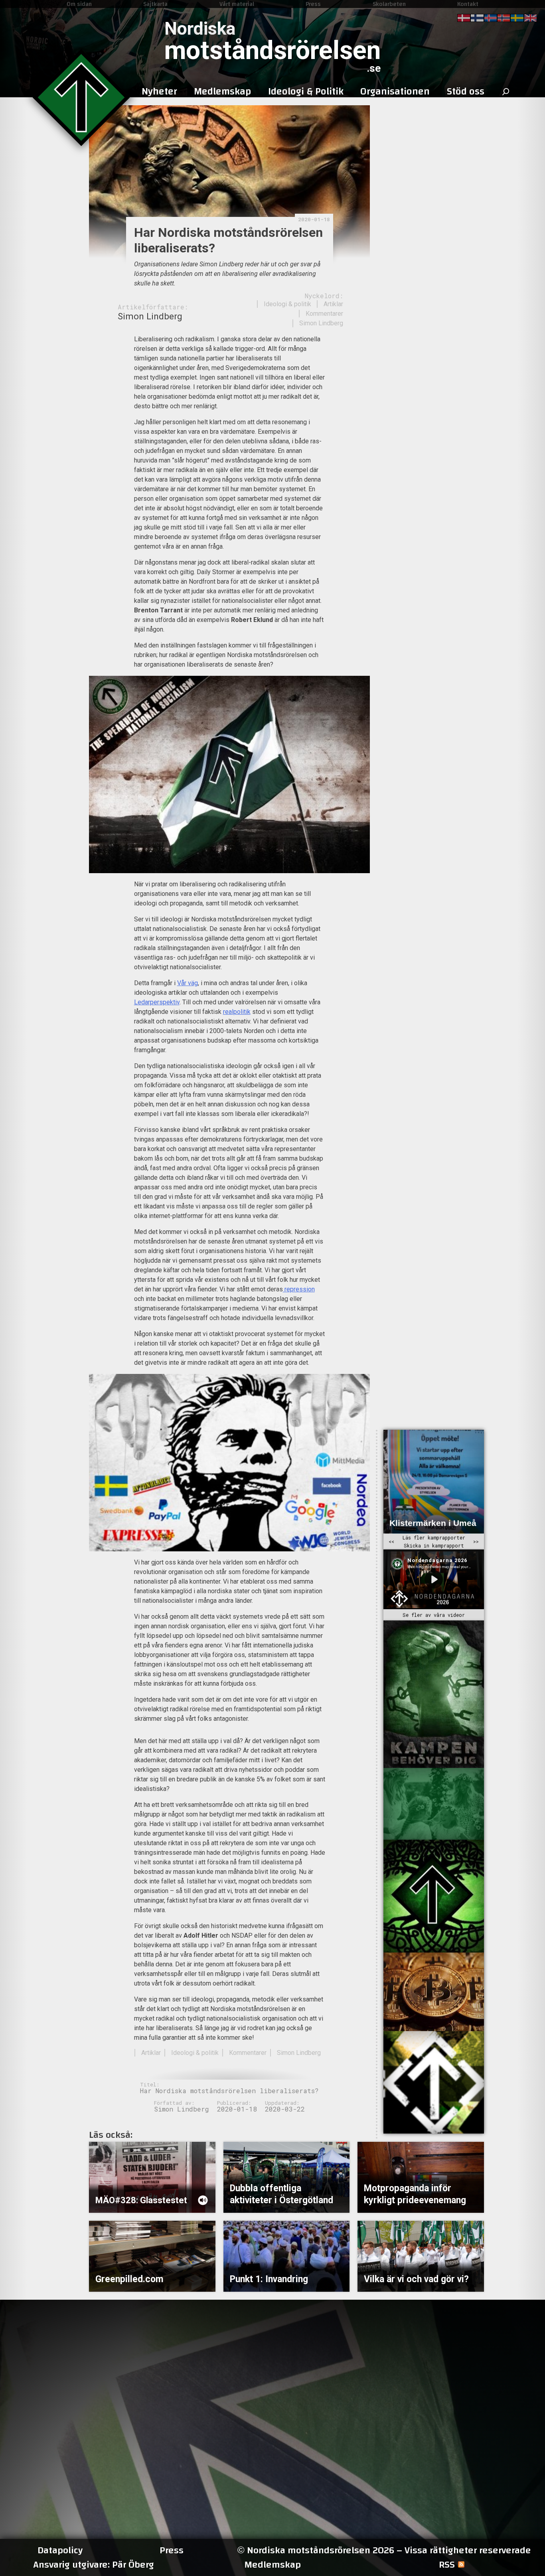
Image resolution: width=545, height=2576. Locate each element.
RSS (447, 2565)
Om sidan (79, 4)
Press (313, 4)
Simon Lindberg (321, 323)
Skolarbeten (389, 4)
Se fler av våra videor (434, 1615)
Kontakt (468, 4)
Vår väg (188, 983)
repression (299, 1289)
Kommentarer (324, 314)
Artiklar (333, 304)
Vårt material (237, 4)
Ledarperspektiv (157, 1002)
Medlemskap (272, 2565)
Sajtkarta (155, 4)
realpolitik (237, 1012)
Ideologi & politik (287, 304)
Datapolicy (60, 2550)
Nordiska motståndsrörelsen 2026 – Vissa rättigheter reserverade (384, 2550)
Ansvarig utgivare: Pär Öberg (94, 2565)
